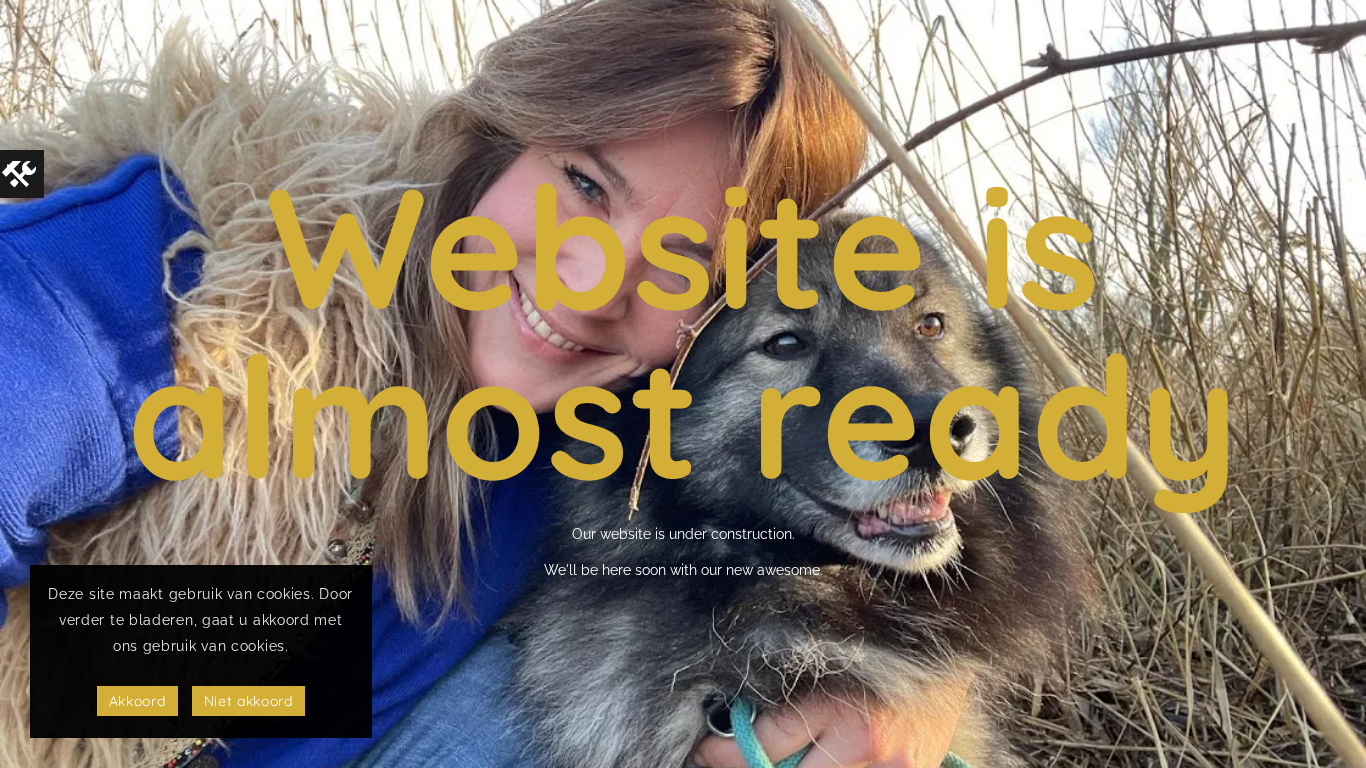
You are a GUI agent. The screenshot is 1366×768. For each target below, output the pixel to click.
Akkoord (137, 701)
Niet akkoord (248, 701)
